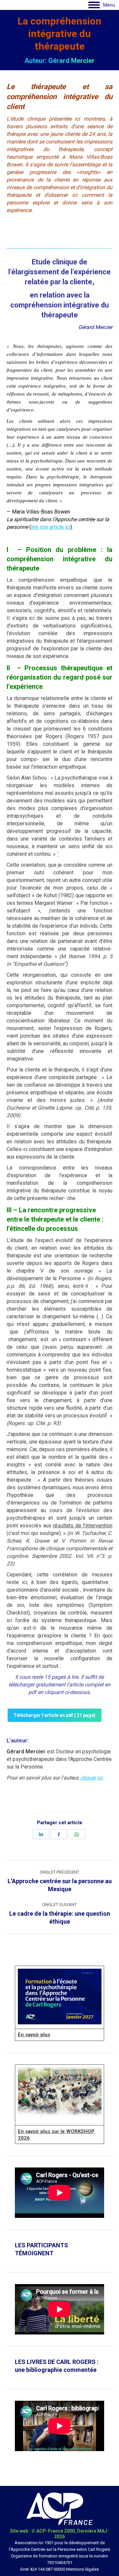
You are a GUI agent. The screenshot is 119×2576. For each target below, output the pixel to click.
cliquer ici (91, 1778)
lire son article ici (51, 527)
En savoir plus (34, 2035)
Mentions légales (82, 2569)
